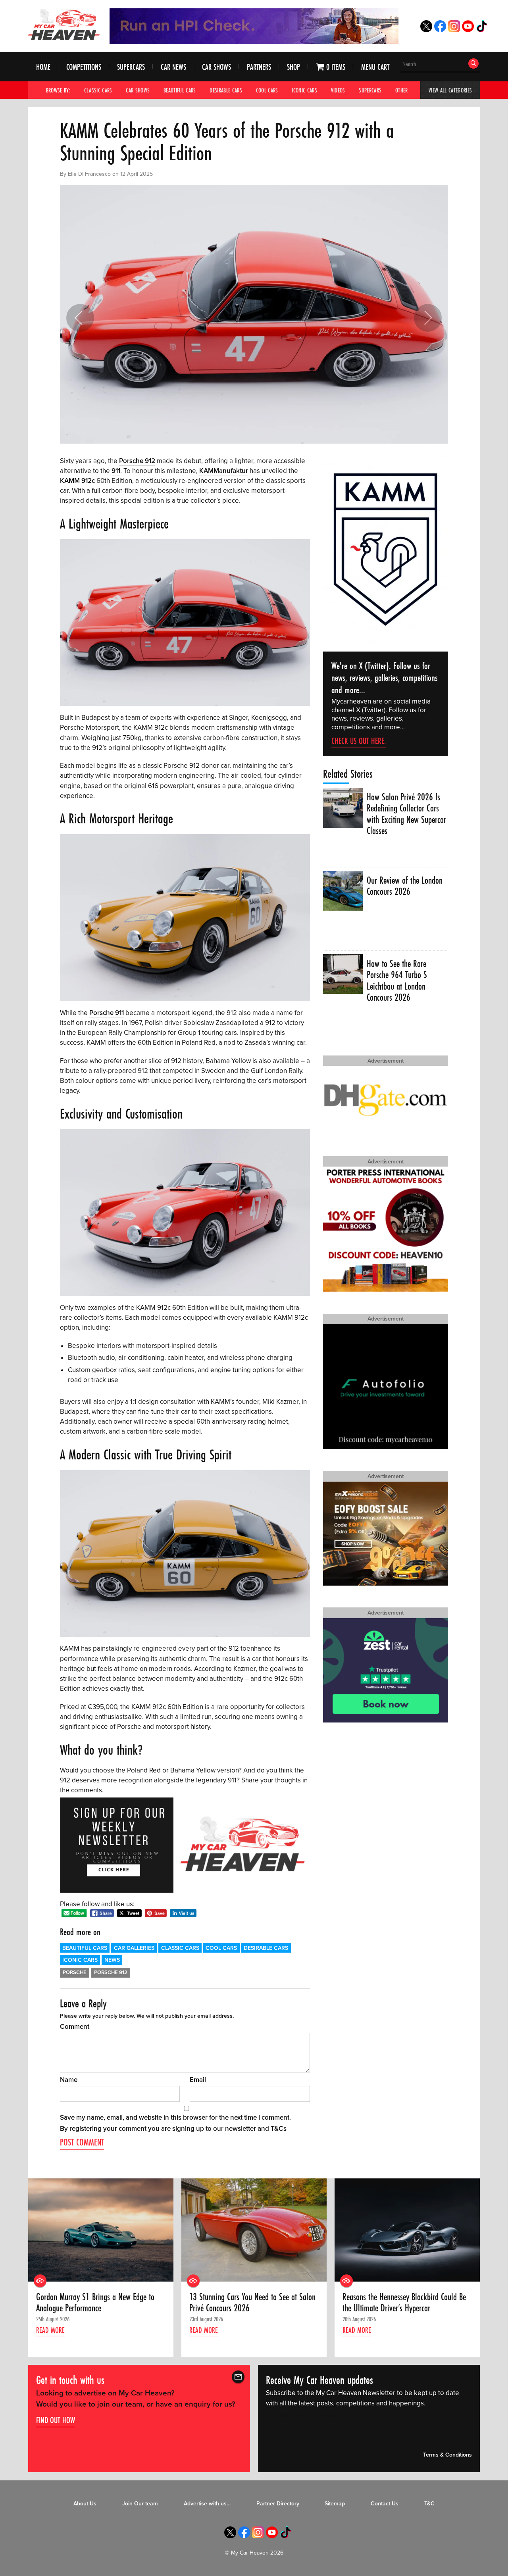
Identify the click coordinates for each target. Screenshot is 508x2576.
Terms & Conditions (447, 2455)
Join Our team (140, 2504)
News (112, 1960)
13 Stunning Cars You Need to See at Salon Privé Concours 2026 (252, 2303)
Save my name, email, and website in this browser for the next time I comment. (175, 2118)
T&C (429, 2504)
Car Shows (216, 67)
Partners (259, 67)
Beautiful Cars (180, 90)
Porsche (75, 1972)
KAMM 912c (77, 481)
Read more (50, 2330)
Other (402, 90)
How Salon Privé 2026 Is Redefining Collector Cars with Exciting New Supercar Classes (406, 814)
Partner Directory (278, 2504)
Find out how (56, 2420)
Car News (173, 67)
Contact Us (385, 2504)
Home (43, 67)
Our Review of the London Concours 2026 (405, 886)
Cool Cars (267, 90)
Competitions (84, 67)
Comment (75, 2027)
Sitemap (335, 2504)
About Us (85, 2504)
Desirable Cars (226, 90)
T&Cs (279, 2129)
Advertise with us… (207, 2504)
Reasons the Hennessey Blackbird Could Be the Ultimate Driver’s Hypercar (404, 2303)
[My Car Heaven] (64, 24)
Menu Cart (375, 67)
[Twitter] (426, 30)
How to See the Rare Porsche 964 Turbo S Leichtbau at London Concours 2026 (397, 981)
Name (69, 2080)
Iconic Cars (304, 90)
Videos (338, 90)
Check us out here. (359, 741)
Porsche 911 (107, 1013)
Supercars (131, 67)
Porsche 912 (137, 461)
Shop (293, 67)
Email (198, 2080)
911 (116, 471)
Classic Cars (98, 90)
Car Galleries (134, 1948)
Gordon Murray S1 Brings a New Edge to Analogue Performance (95, 2303)
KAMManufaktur (224, 471)
